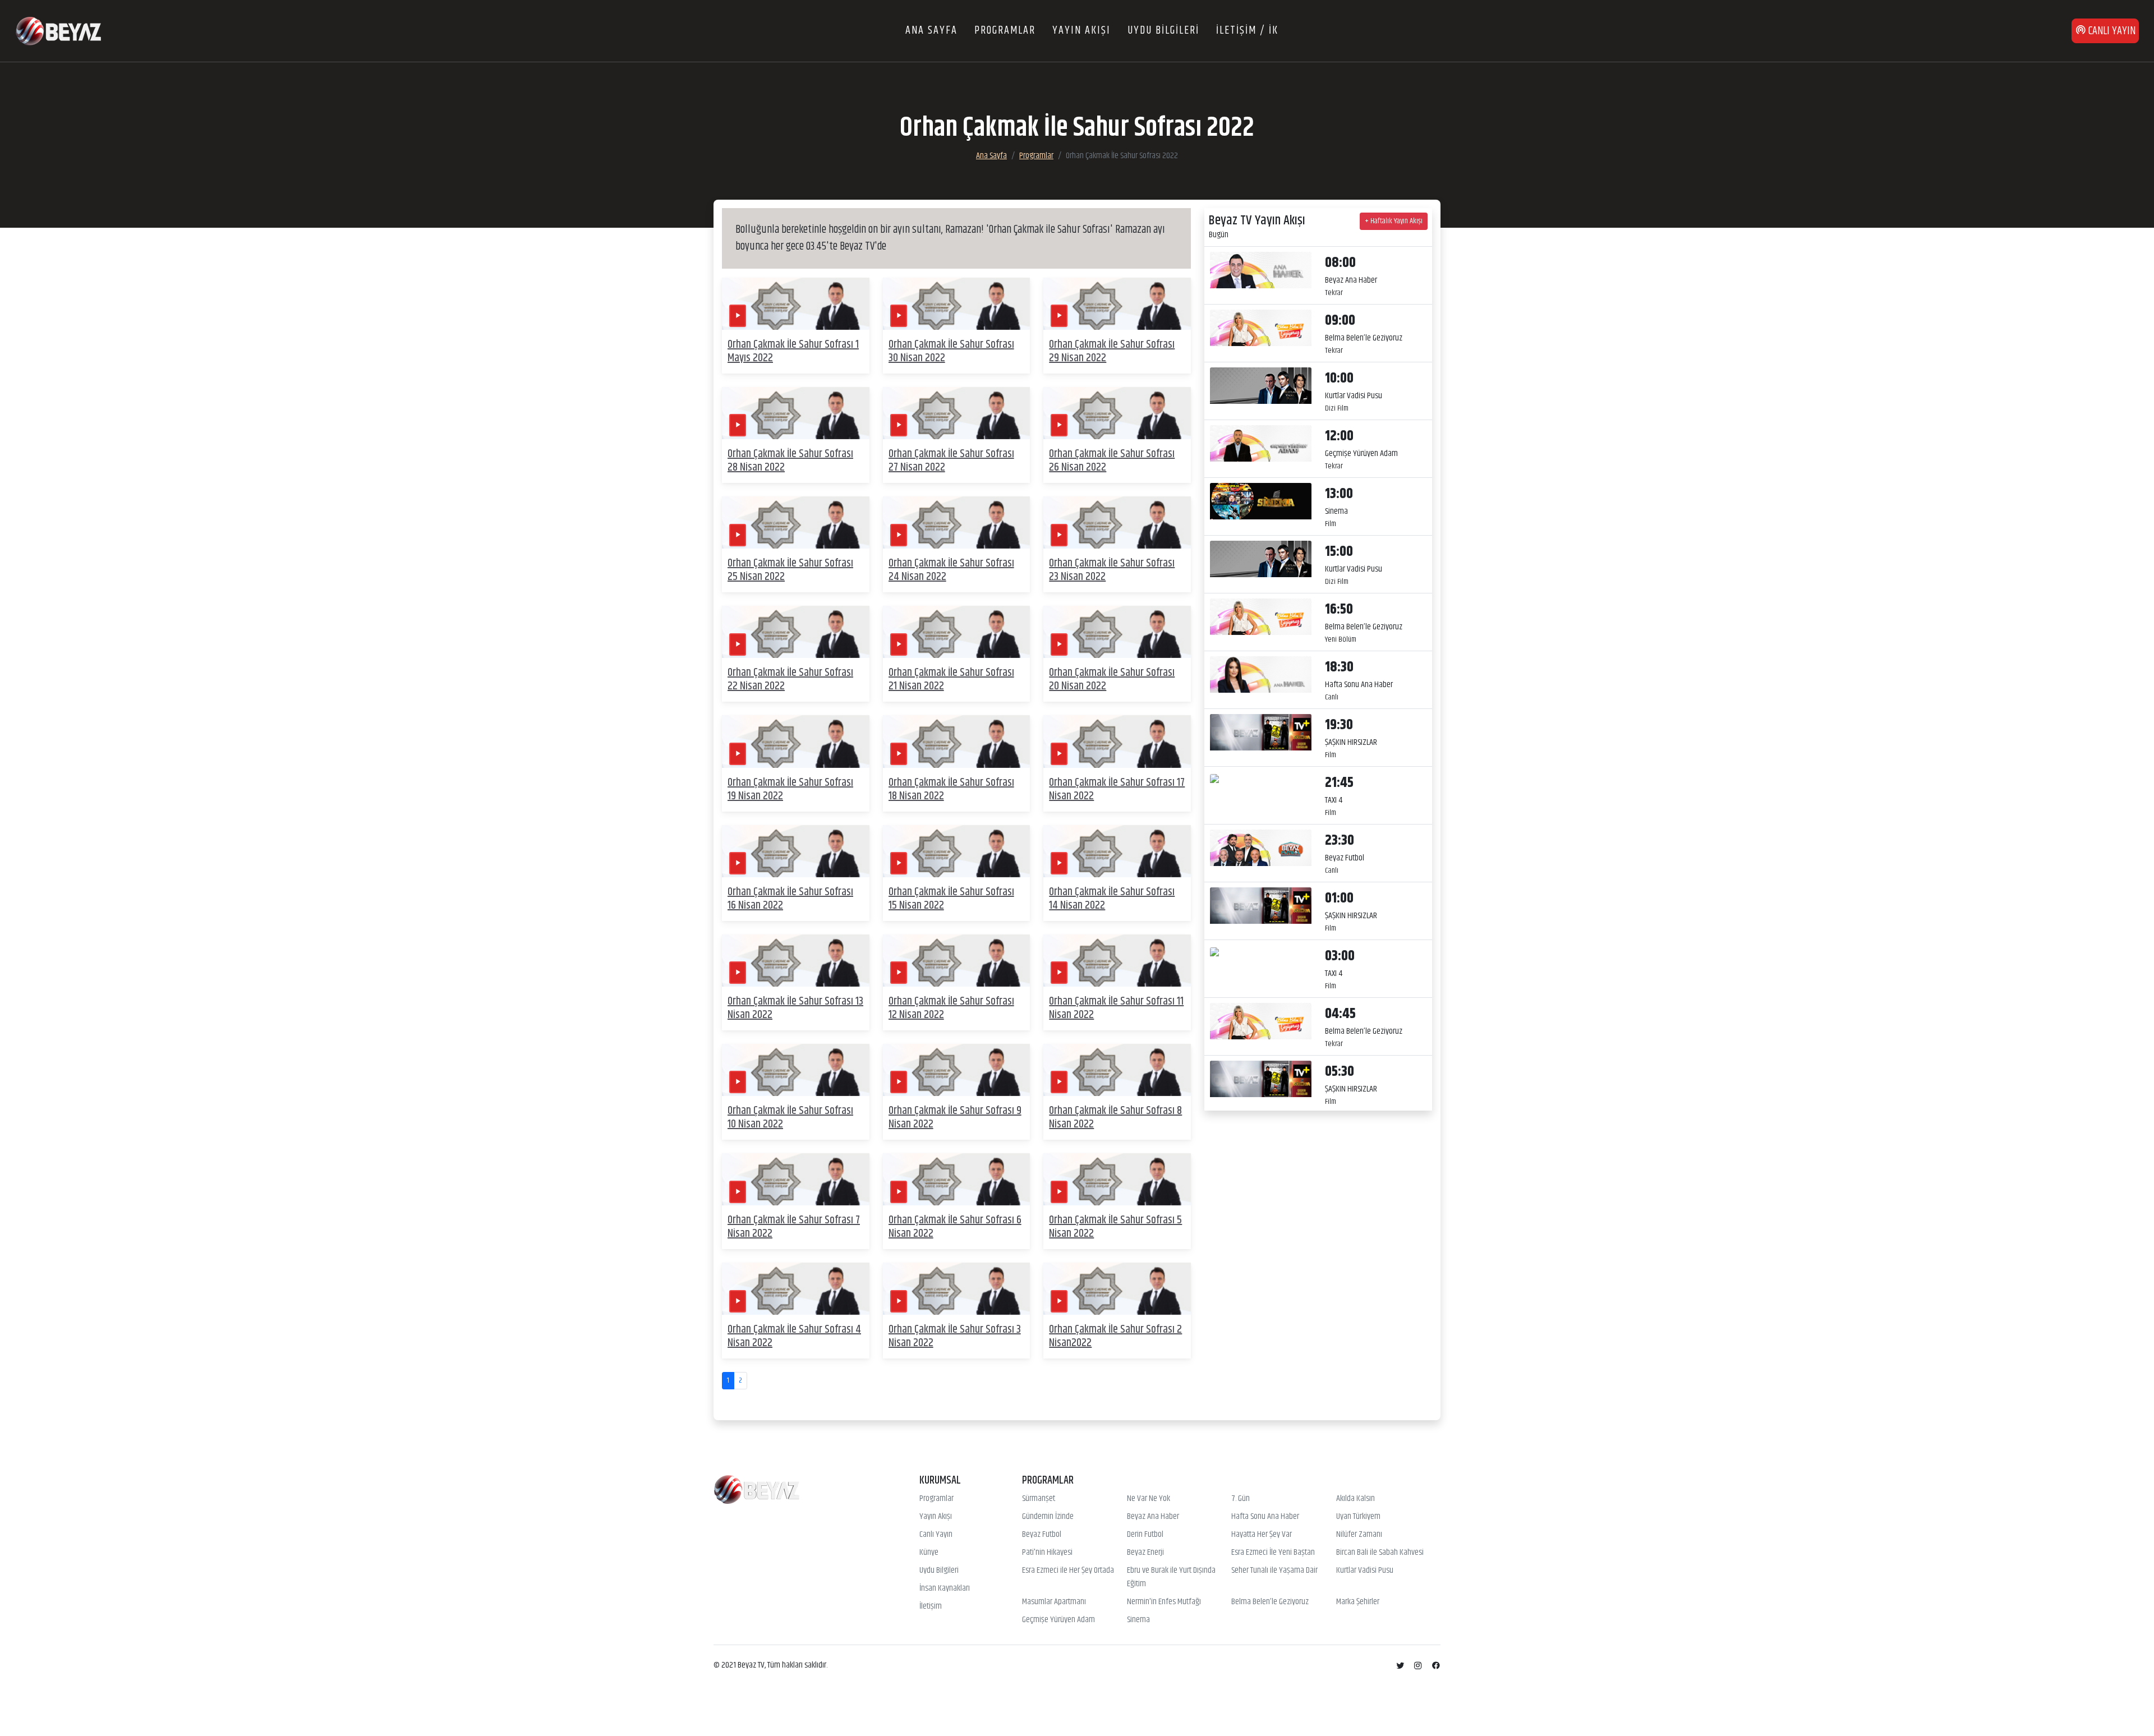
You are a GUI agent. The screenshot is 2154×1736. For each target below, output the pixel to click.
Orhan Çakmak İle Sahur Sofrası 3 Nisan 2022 (955, 1336)
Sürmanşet (1039, 1499)
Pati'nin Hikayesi (1047, 1553)
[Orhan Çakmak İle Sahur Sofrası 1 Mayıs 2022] (796, 304)
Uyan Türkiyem (1358, 1517)
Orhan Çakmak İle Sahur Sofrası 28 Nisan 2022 (790, 461)
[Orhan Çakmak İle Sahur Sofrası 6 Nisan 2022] (957, 1179)
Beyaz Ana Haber (1153, 1517)
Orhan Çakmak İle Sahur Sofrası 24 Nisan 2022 (951, 570)
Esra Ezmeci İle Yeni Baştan (1273, 1553)
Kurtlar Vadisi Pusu (1365, 1571)
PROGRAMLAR (1005, 31)
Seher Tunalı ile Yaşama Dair (1274, 1571)
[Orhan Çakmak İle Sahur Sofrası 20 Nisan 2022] (1117, 632)
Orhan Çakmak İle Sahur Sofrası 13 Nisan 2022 (795, 1008)
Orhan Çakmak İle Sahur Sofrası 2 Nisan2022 (1115, 1336)
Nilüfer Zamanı (1359, 1535)
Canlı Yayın (936, 1535)
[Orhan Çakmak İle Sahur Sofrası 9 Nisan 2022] (957, 1070)
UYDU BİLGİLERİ (1163, 31)
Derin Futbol (1145, 1535)
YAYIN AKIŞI (1081, 31)
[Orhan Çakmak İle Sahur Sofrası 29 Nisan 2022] (1117, 304)
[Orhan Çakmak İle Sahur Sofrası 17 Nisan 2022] (1117, 741)
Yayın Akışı (936, 1517)
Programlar (1036, 156)
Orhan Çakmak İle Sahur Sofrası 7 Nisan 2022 (794, 1227)
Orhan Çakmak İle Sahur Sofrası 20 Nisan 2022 (1112, 680)
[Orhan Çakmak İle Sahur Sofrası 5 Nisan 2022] (1117, 1179)
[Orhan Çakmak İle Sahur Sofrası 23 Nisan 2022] (1117, 522)
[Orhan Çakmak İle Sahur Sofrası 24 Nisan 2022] (957, 522)
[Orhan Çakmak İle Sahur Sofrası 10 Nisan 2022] (796, 1070)
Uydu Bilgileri (939, 1571)
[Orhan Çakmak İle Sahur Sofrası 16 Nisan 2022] (796, 851)
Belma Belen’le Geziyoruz (1270, 1602)
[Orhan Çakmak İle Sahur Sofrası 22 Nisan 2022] (796, 632)
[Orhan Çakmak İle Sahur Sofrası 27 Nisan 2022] (957, 413)
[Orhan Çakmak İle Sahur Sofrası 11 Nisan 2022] (1117, 961)
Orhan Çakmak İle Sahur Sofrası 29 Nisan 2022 (1112, 351)
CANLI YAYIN (2111, 31)
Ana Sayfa (991, 156)
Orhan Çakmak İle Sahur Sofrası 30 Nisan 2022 (951, 351)
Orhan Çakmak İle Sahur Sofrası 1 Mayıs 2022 (793, 351)
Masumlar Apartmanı (1054, 1602)
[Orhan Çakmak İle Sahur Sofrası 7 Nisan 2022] (796, 1179)
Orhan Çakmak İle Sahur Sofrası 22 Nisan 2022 (790, 680)
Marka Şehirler (1358, 1602)
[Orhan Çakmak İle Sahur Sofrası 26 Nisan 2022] (1117, 413)
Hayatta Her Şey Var (1262, 1535)
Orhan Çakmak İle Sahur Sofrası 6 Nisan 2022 (955, 1227)
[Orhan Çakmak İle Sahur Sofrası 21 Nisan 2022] (957, 632)
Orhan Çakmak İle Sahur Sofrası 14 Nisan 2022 (1112, 899)
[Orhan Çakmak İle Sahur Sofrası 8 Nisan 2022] (1117, 1070)
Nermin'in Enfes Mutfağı (1164, 1602)
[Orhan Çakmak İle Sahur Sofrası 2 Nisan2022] (1117, 1289)
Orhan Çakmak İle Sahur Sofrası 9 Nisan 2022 (955, 1118)
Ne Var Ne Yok (1149, 1499)
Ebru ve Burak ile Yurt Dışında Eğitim (1171, 1577)
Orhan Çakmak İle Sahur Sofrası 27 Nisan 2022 (951, 461)
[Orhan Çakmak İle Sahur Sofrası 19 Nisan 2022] (796, 741)
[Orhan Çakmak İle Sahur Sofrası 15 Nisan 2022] (957, 851)
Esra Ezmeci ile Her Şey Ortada (1068, 1571)
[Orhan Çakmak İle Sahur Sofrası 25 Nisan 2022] (796, 522)
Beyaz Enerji (1145, 1553)
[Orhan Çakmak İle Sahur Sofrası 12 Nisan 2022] (957, 961)
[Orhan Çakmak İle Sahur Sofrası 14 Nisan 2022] (1117, 851)
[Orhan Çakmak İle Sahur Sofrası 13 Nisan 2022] (796, 961)
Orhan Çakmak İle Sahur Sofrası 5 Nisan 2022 (1115, 1227)
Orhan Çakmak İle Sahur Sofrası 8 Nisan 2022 (1115, 1118)
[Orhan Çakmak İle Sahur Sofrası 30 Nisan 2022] (957, 304)
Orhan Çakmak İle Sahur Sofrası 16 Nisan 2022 (790, 899)
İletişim (931, 1606)
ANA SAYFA (931, 31)
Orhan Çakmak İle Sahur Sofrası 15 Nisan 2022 (951, 899)
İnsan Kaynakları (945, 1588)
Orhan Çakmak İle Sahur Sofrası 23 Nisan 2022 (1112, 570)
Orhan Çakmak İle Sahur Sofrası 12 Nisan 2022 (951, 1008)
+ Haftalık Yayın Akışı (1394, 221)
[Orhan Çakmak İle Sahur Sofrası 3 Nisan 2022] (957, 1289)
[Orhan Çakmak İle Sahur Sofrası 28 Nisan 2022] (796, 413)
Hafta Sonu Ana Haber (1265, 1517)
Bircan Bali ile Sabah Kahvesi (1380, 1553)
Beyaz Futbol (1042, 1535)
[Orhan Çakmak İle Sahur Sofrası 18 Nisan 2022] (957, 741)
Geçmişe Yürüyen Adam (1058, 1620)
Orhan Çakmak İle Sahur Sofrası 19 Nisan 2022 (790, 789)
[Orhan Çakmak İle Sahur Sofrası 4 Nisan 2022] (796, 1289)
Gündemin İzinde (1048, 1517)
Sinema (1138, 1620)
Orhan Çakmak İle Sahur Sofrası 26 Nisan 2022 (1112, 461)
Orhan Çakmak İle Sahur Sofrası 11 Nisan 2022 (1116, 1008)
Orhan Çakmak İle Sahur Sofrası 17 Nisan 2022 (1117, 789)
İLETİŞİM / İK (1247, 31)
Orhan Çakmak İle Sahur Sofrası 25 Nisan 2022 (790, 570)
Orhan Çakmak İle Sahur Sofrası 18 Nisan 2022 (951, 789)
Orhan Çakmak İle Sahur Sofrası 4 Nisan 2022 (794, 1336)
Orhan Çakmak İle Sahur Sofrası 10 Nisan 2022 (790, 1118)
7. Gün (1241, 1499)
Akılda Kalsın (1356, 1499)
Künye (929, 1553)
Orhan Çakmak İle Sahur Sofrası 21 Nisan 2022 (951, 680)
